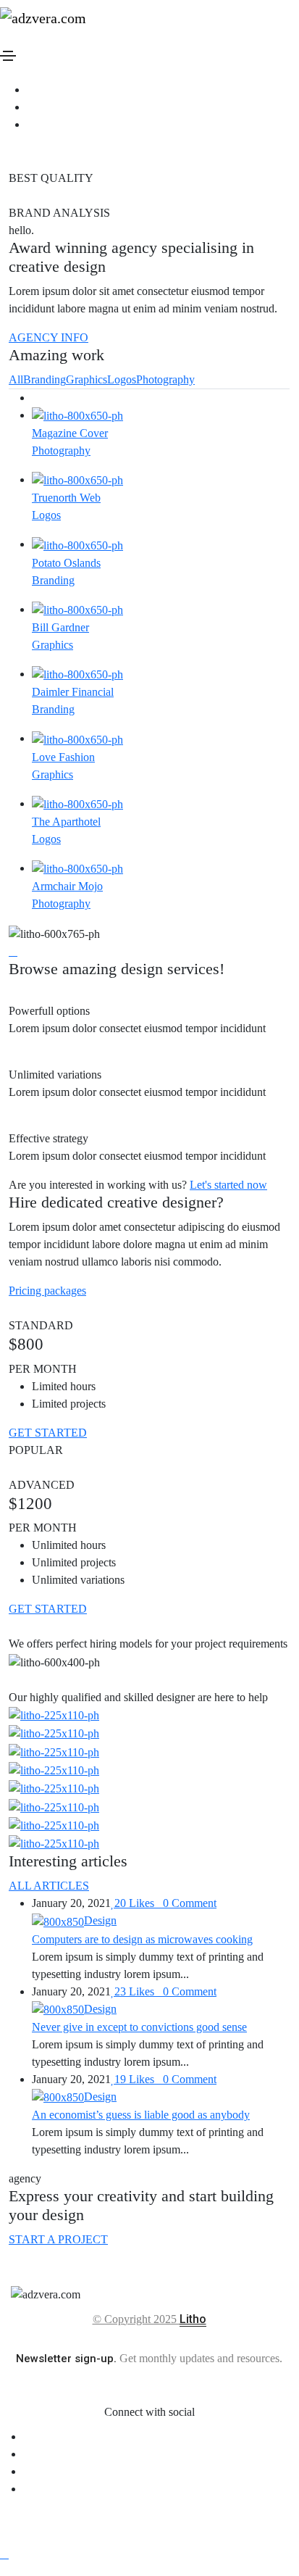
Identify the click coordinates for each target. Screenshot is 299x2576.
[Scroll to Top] (4, 2554)
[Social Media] (31, 90)
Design (100, 1920)
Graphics (87, 379)
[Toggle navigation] (8, 56)
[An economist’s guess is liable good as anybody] (58, 2097)
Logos (122, 379)
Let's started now (228, 1185)
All (16, 379)
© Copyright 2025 (136, 2319)
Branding (45, 379)
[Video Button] (13, 951)
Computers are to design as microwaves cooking (142, 1939)
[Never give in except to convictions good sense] (58, 2009)
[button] (47, 1291)
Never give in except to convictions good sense (139, 2027)
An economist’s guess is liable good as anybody (141, 2115)
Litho (193, 2319)
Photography (165, 379)
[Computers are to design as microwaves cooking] (58, 1920)
